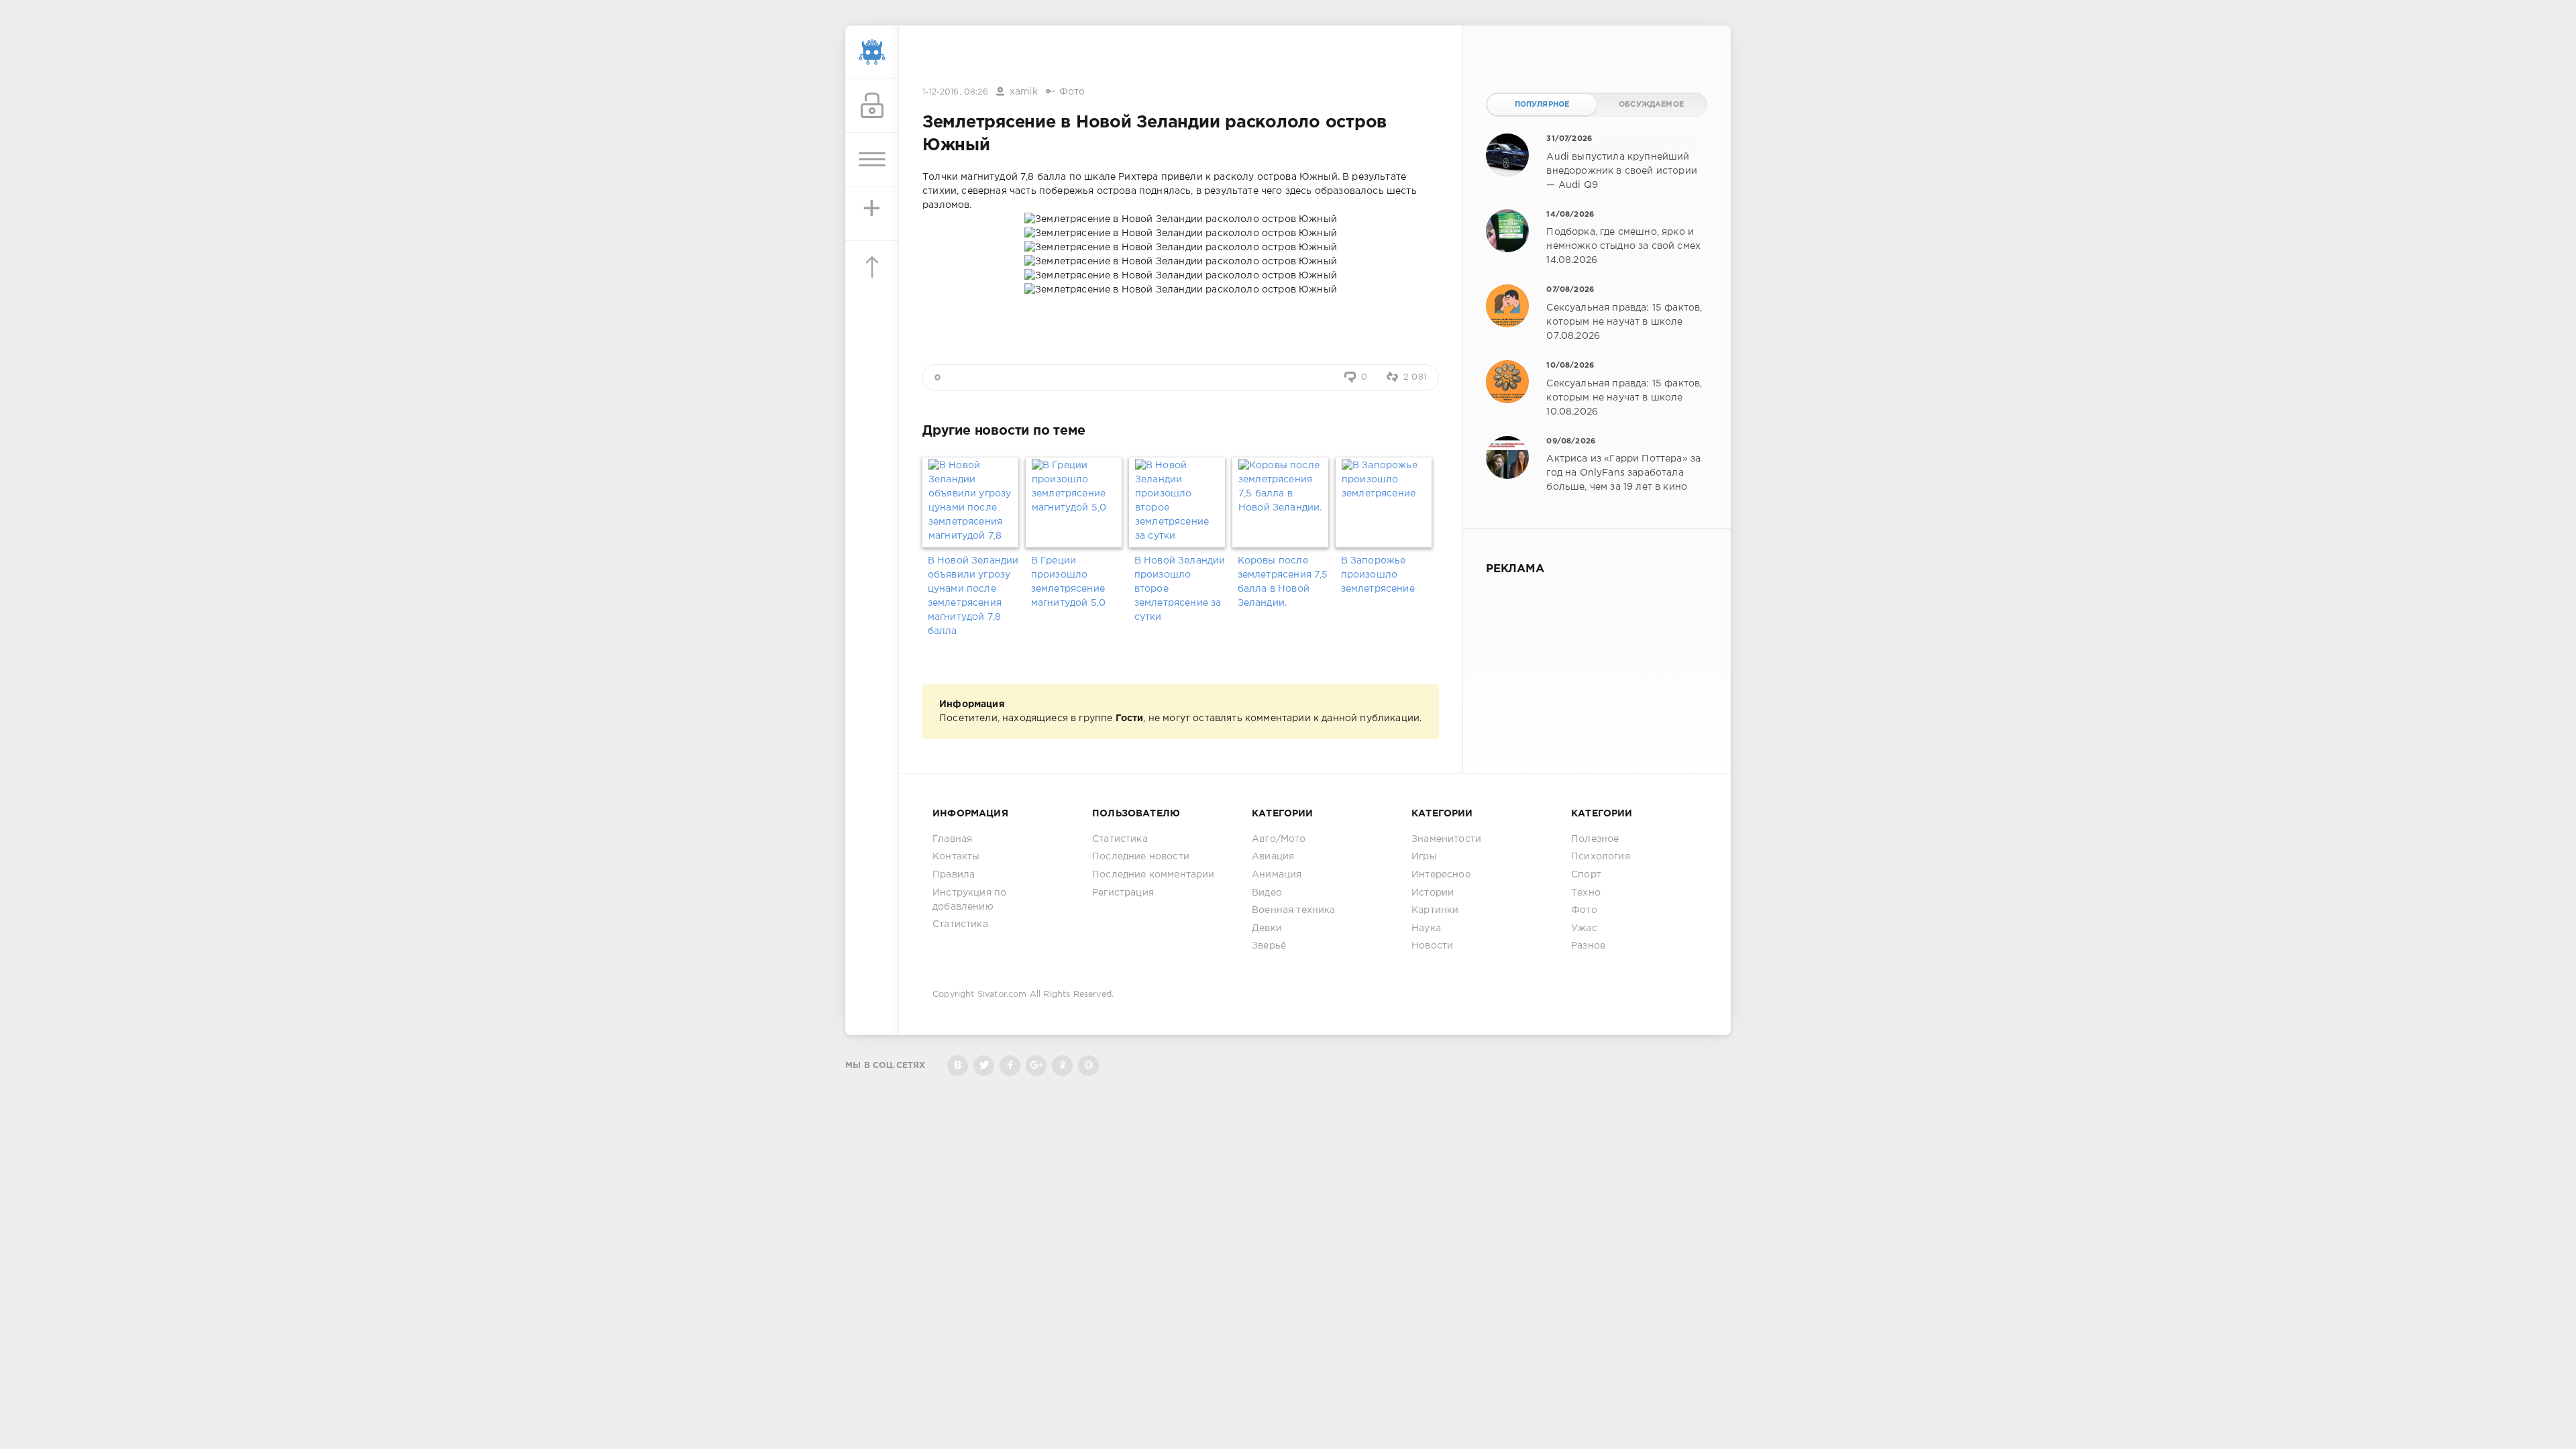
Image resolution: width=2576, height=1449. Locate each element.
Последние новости (1141, 857)
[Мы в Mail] (1088, 1066)
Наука (1426, 928)
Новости (1432, 946)
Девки (1267, 928)
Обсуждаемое (1651, 105)
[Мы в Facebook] (1010, 1066)
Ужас (1584, 928)
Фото (1072, 92)
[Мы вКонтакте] (958, 1066)
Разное (1588, 946)
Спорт (1586, 875)
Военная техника (1294, 910)
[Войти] (872, 106)
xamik (1024, 92)
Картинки (1435, 910)
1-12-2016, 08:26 (955, 92)
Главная (952, 839)
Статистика (960, 924)
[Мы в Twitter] (984, 1066)
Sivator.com (1002, 995)
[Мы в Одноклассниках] (1062, 1066)
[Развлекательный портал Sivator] (872, 52)
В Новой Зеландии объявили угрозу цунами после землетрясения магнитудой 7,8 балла (973, 596)
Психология (1601, 857)
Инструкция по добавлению (969, 900)
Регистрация (1123, 893)
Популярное (1542, 105)
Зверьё (1269, 946)
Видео (1267, 893)
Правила (954, 875)
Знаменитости (1446, 839)
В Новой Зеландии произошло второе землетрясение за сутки (1180, 589)
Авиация (1273, 857)
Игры (1424, 857)
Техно (1586, 893)
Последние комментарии (1153, 875)
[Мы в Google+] (1036, 1066)
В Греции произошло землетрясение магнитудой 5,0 (1068, 582)
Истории (1433, 893)
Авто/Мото (1279, 839)
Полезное (1595, 839)
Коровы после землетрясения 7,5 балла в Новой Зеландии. (1283, 582)
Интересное (1441, 875)
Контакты (956, 857)
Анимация (1277, 875)
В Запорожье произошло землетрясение (1378, 575)
